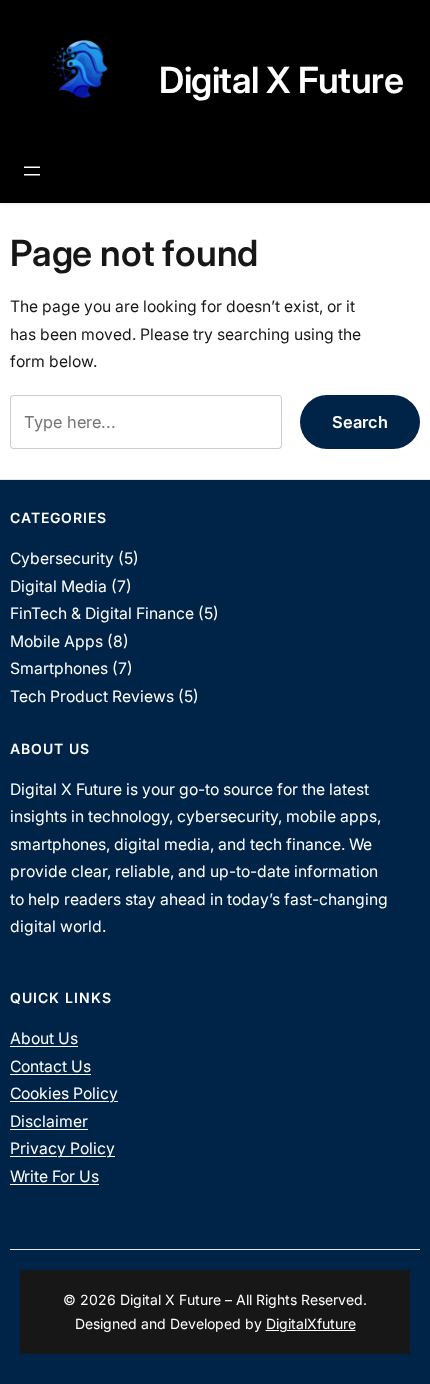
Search (360, 422)
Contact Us (50, 1066)
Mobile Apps (56, 641)
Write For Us (54, 1176)
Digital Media (58, 586)
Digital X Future (281, 80)
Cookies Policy (64, 1093)
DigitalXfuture (311, 1323)
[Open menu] (32, 171)
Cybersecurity (62, 558)
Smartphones (59, 668)
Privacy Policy (62, 1148)
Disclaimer (49, 1121)
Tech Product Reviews (92, 696)
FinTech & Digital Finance (102, 613)
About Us (44, 1038)
